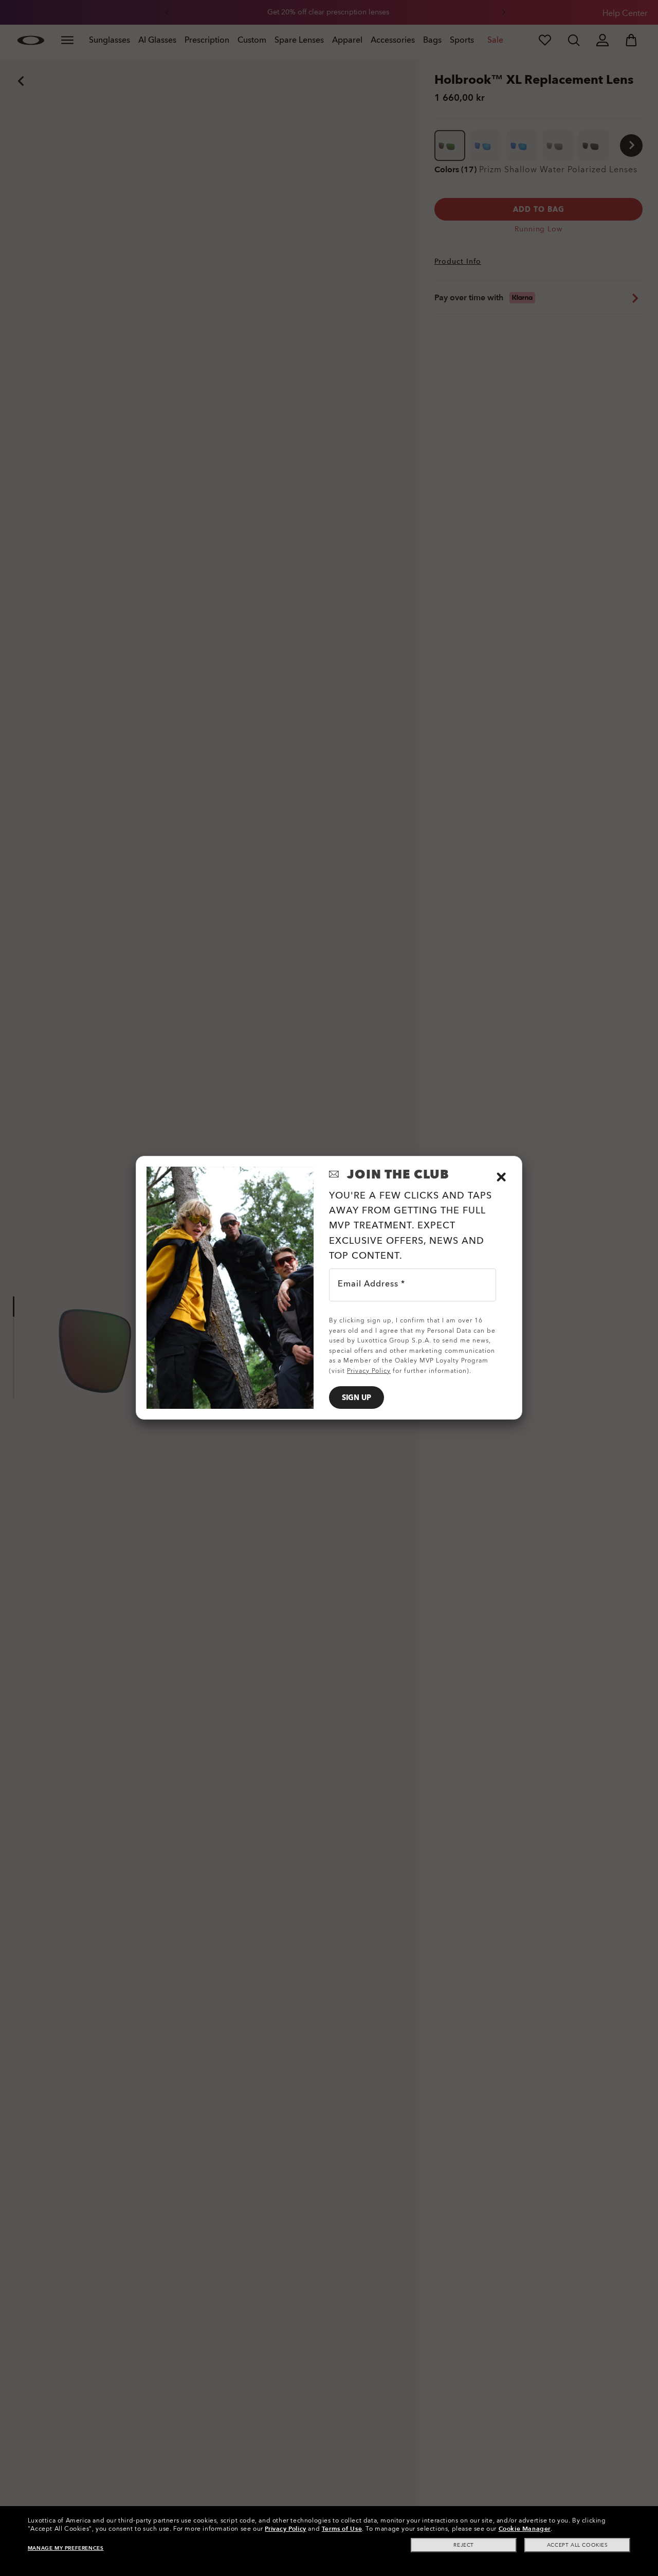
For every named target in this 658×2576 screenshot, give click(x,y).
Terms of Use (342, 2529)
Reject (464, 2545)
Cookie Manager (525, 2529)
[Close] (501, 1177)
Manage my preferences (66, 2548)
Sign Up (357, 1398)
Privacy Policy (285, 2529)
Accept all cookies (578, 2545)
